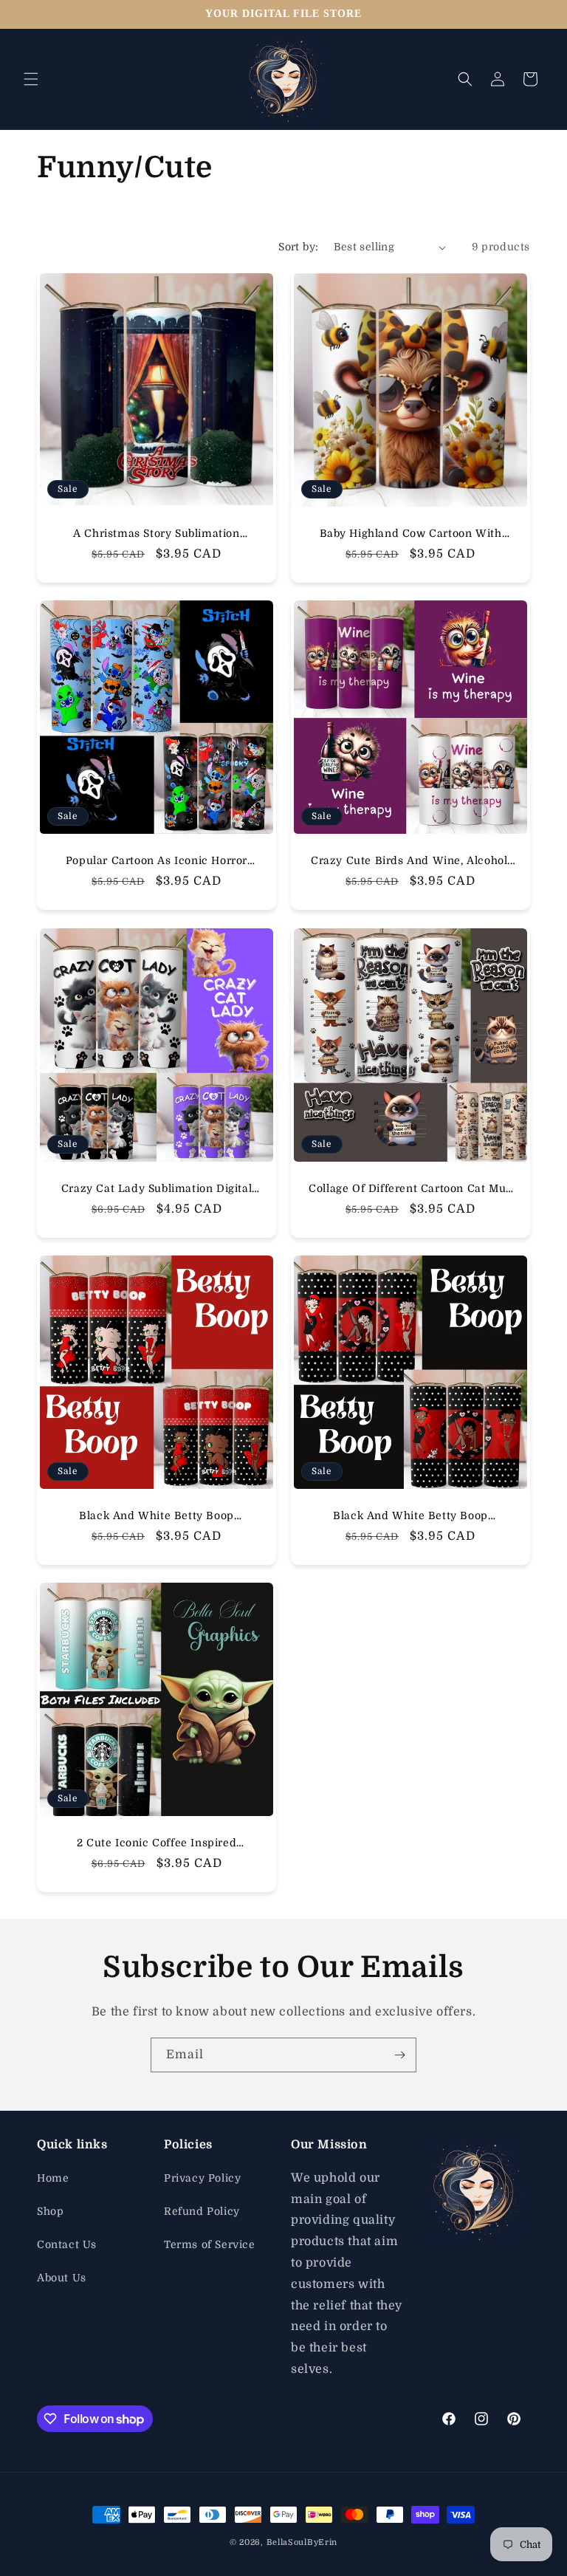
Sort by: (298, 247)
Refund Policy (202, 2211)
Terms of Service (210, 2244)
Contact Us (67, 2244)
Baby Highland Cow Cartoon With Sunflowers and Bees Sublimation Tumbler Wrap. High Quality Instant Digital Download (410, 534)
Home (53, 2178)
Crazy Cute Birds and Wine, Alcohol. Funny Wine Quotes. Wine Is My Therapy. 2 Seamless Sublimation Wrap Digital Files (410, 861)
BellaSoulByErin (302, 2542)
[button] (31, 79)
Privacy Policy (202, 2178)
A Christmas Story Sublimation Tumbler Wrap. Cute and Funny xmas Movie (157, 534)
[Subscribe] (399, 2055)
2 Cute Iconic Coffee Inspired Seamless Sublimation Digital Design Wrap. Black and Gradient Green (157, 1843)
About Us (62, 2278)
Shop (50, 2211)
